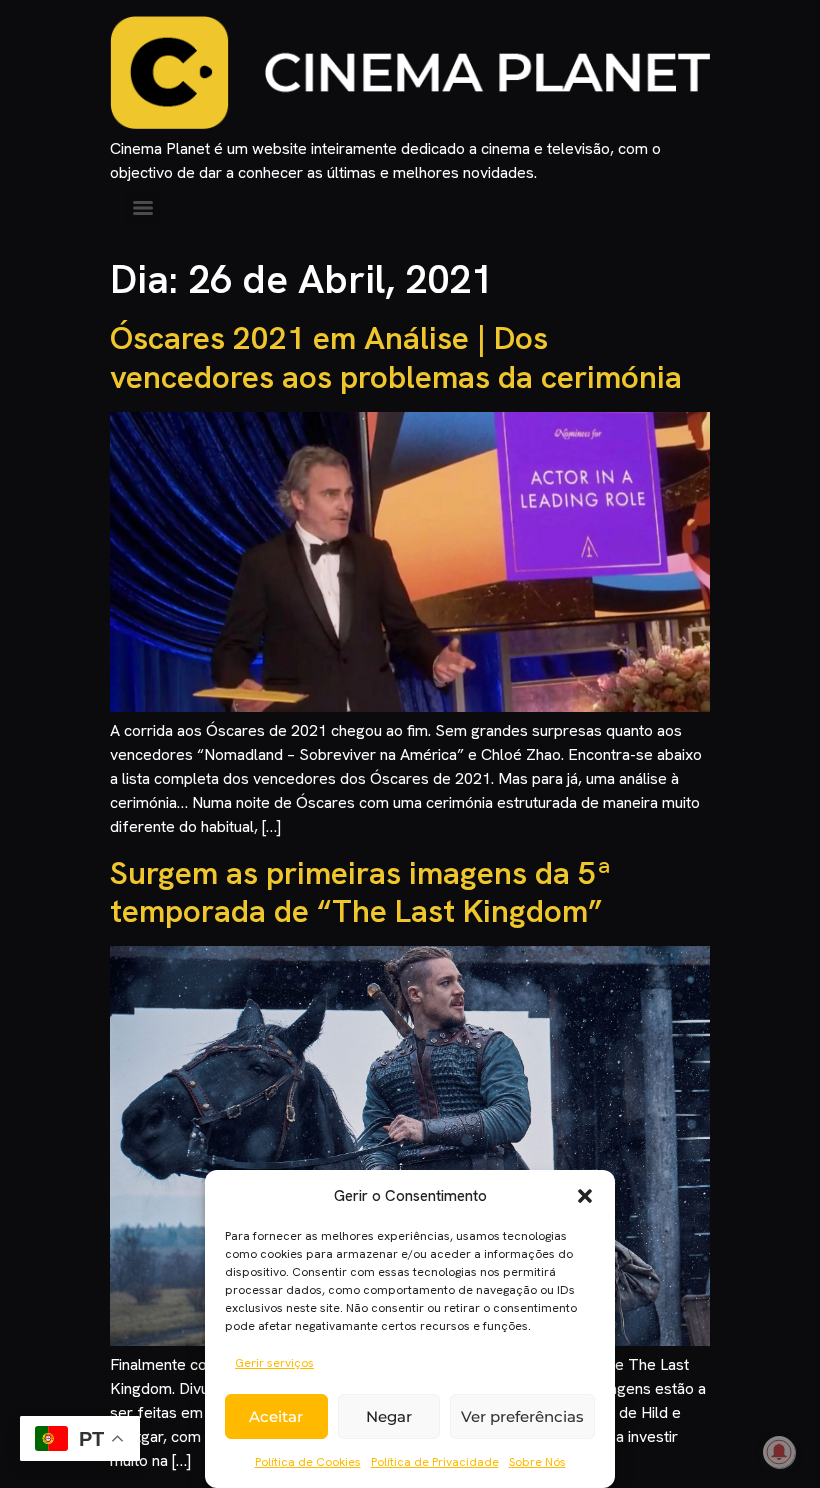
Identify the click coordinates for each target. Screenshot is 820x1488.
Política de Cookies (308, 1462)
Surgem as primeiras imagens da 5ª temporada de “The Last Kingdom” (361, 892)
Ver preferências (522, 1416)
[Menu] (143, 208)
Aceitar (276, 1416)
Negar (389, 1416)
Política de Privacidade (435, 1462)
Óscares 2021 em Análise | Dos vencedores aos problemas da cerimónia (396, 357)
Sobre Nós (537, 1462)
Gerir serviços (274, 1363)
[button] (585, 1196)
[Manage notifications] (779, 1452)
